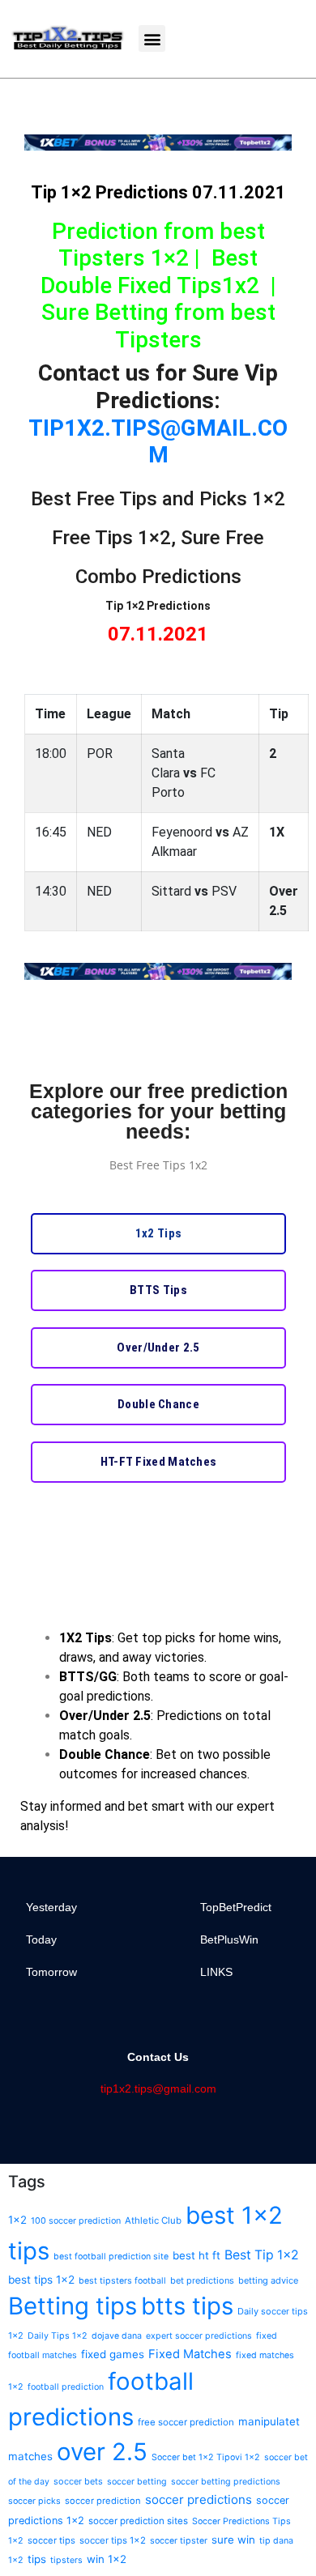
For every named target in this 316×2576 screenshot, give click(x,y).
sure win (233, 2540)
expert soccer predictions (199, 2336)
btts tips (187, 2306)
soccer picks (34, 2501)
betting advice (268, 2280)
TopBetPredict (236, 1907)
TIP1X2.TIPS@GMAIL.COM (158, 442)
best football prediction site (111, 2257)
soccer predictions (199, 2499)
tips (37, 2559)
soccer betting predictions (226, 2482)
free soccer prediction (186, 2422)
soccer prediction (103, 2501)
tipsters (66, 2560)
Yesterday (51, 1907)
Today (41, 1939)
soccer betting (137, 2482)
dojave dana (117, 2336)
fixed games (113, 2354)
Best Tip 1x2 (262, 2255)
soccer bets (78, 2481)
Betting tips (73, 2306)
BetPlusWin (229, 1939)
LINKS (216, 1972)
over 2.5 (102, 2452)
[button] (152, 38)
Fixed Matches (190, 2354)
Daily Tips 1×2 (58, 2336)
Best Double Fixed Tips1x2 (150, 272)
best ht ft (196, 2255)
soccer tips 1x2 (113, 2540)
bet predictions (202, 2280)
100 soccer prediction (76, 2221)
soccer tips (51, 2540)
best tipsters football (122, 2281)
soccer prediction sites (138, 2521)
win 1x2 (107, 2559)
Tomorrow (51, 1972)
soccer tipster (179, 2541)
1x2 (17, 2220)
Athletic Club (153, 2220)
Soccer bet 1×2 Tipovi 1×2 (206, 2457)
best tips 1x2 (41, 2280)
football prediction (66, 2387)
